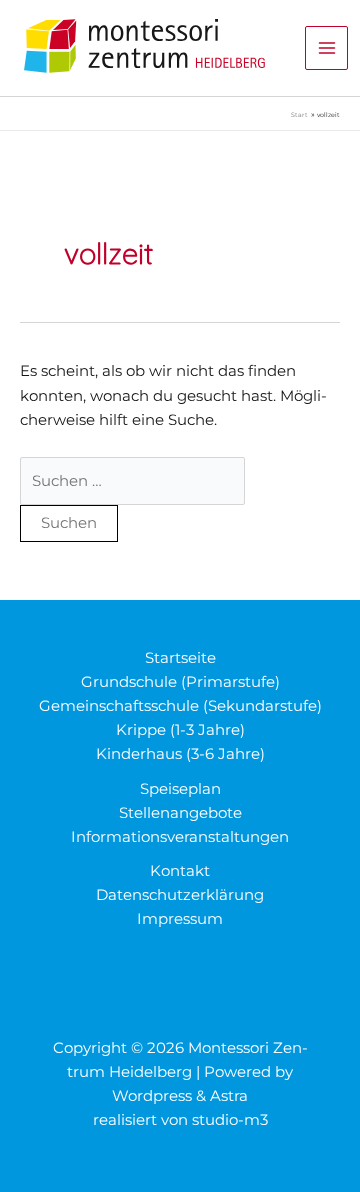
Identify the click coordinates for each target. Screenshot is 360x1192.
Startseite (180, 658)
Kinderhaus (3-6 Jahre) (180, 754)
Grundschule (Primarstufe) (180, 682)
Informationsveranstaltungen (180, 837)
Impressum (180, 919)
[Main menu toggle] (327, 48)
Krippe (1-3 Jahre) (180, 730)
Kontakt (180, 871)
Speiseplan (180, 789)
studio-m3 (230, 1120)
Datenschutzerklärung (180, 895)
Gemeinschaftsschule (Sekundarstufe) (180, 706)
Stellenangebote (180, 813)
